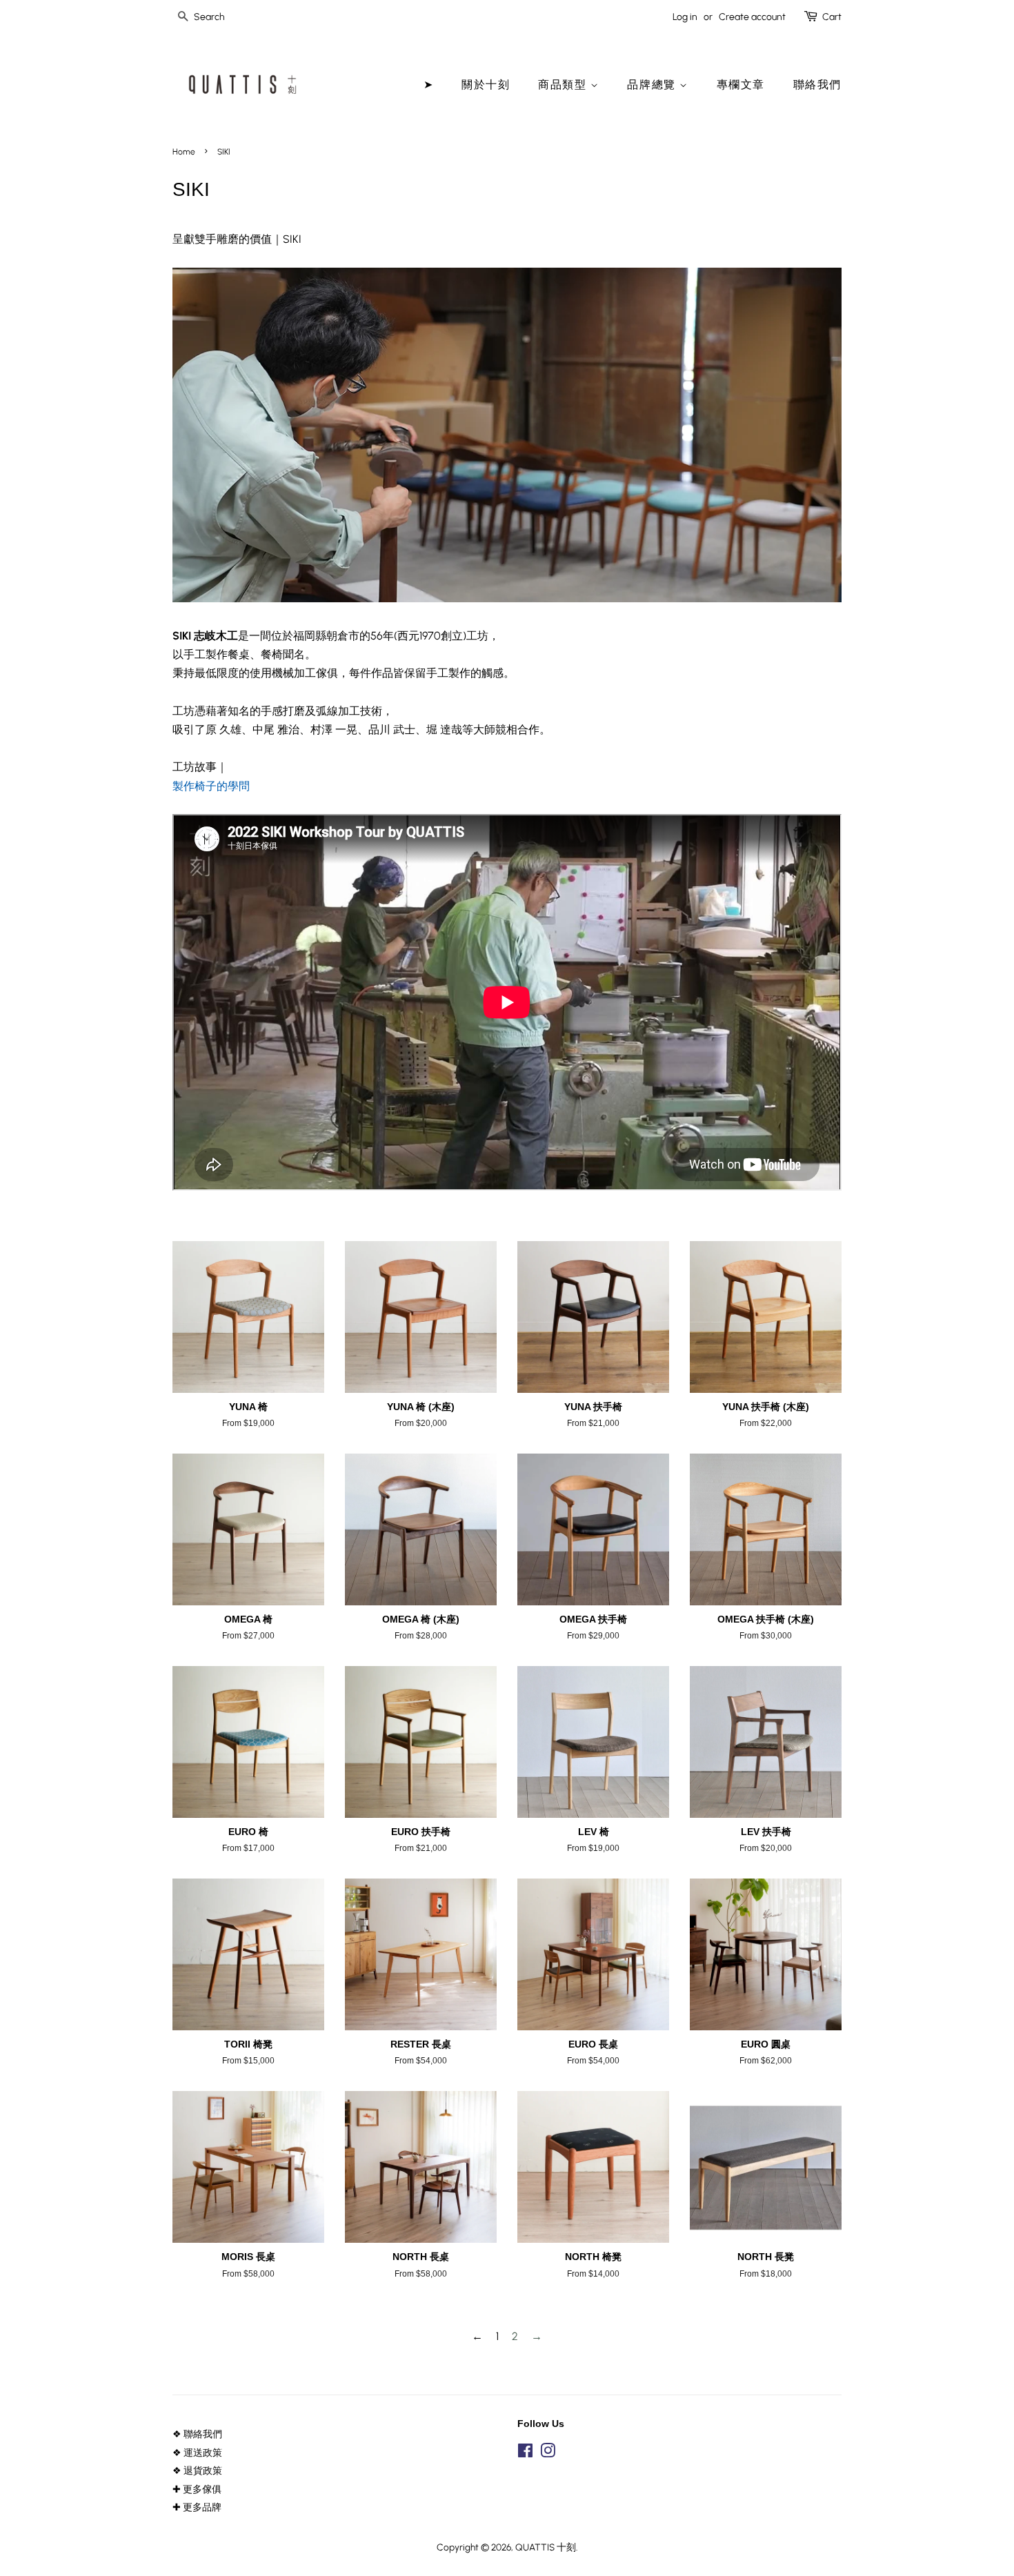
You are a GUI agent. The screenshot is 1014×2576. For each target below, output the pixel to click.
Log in (685, 17)
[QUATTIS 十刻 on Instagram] (548, 2453)
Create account (752, 17)
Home (184, 152)
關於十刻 (486, 85)
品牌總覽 (653, 85)
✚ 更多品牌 (197, 2507)
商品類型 (564, 85)
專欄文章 (741, 85)
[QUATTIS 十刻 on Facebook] (525, 2453)
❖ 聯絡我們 (197, 2434)
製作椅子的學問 (211, 786)
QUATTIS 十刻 (546, 2547)
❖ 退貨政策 (197, 2470)
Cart (832, 17)
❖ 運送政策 (197, 2453)
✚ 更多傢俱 (197, 2489)
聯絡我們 (817, 85)
